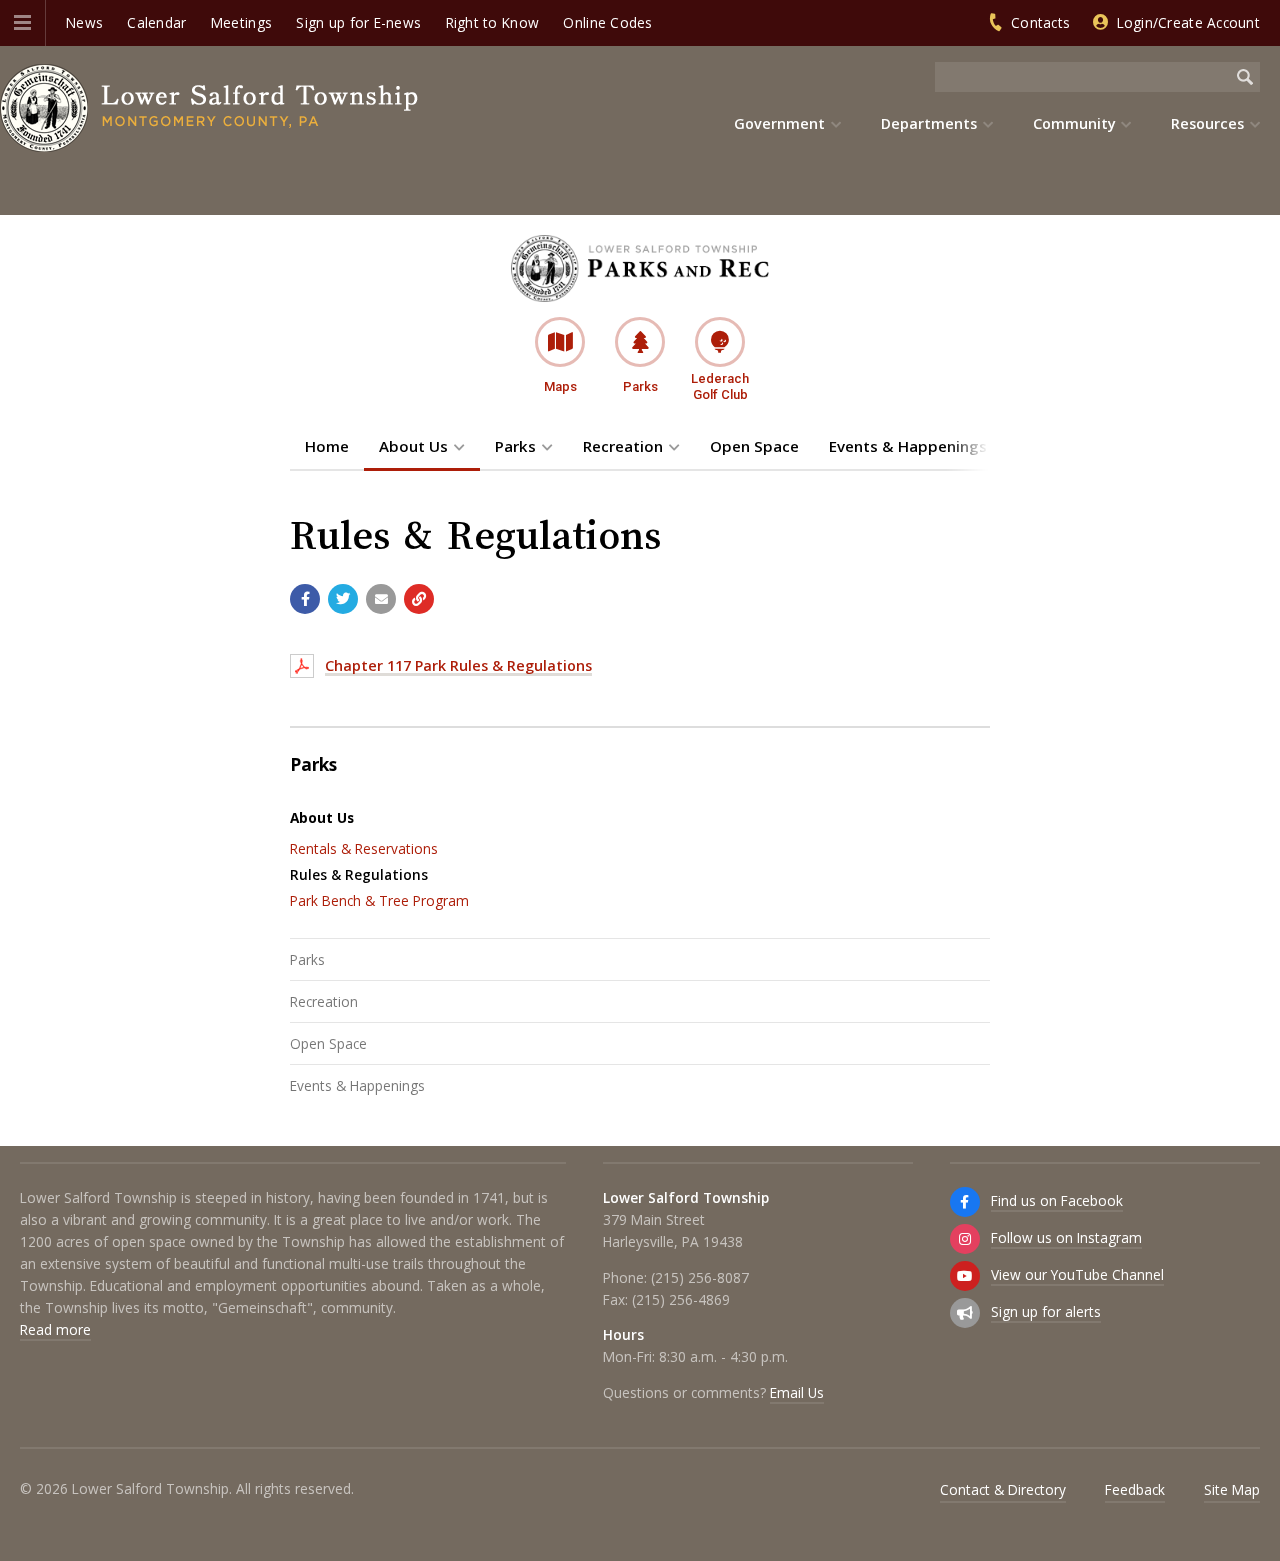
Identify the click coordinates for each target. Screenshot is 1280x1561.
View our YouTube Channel (1077, 1274)
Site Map (1232, 1489)
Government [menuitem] (779, 123)
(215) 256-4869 (681, 1299)
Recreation (623, 446)
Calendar (156, 22)
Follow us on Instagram (1066, 1237)
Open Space (754, 446)
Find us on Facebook (1057, 1200)
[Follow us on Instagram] (965, 1239)
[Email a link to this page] (381, 599)
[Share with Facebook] (305, 599)
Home (327, 446)
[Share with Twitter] (343, 599)
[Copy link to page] (419, 599)
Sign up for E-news (358, 22)
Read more (55, 1329)
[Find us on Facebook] (965, 1202)
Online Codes (607, 22)
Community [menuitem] (1074, 123)
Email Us (797, 1392)
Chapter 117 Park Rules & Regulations (458, 665)
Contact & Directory (1003, 1489)
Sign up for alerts (1046, 1311)
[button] (22, 23)
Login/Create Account (1188, 22)
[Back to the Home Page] (210, 108)
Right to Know (493, 22)
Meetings (241, 22)
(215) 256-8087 (700, 1277)
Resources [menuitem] (1207, 123)
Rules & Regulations (359, 874)
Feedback (1135, 1489)
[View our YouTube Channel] (965, 1276)
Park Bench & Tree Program (379, 900)
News (84, 22)
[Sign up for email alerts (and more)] (965, 1313)
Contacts (1040, 22)
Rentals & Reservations (364, 848)
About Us (413, 446)
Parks (515, 446)
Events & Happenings (908, 446)
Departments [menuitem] (929, 123)
